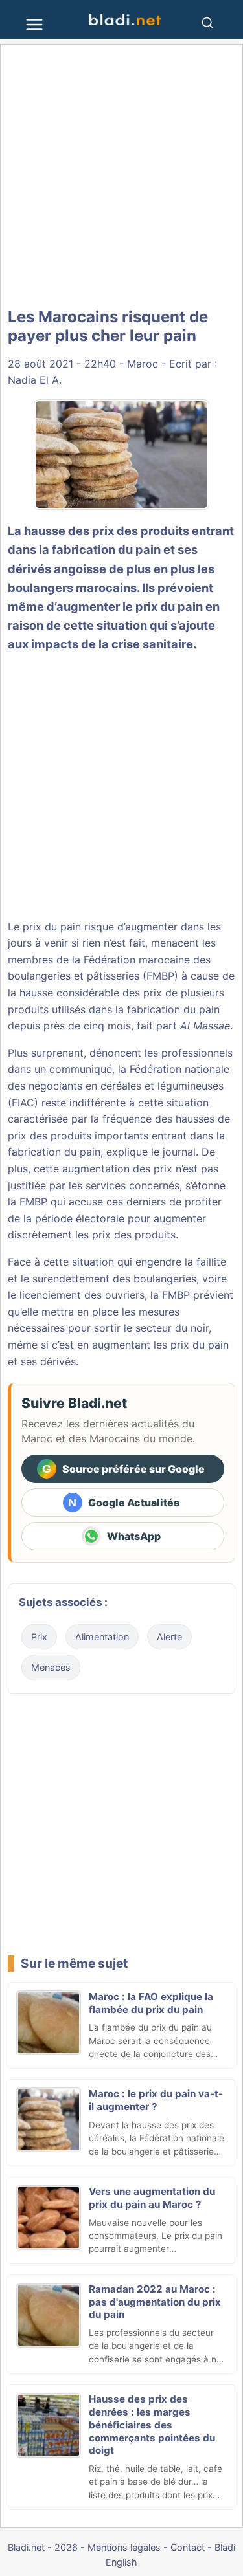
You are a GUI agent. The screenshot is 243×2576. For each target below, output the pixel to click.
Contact (188, 2547)
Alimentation (102, 1637)
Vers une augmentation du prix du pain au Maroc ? (152, 2198)
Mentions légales (124, 2547)
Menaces (51, 1667)
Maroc (143, 364)
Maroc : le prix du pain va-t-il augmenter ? (156, 2100)
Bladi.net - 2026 (43, 2547)
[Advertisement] (121, 176)
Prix (39, 1637)
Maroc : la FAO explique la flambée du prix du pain (151, 2003)
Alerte (169, 1637)
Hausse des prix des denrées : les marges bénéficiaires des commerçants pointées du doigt (152, 2425)
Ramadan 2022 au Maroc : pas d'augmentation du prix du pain (155, 2302)
